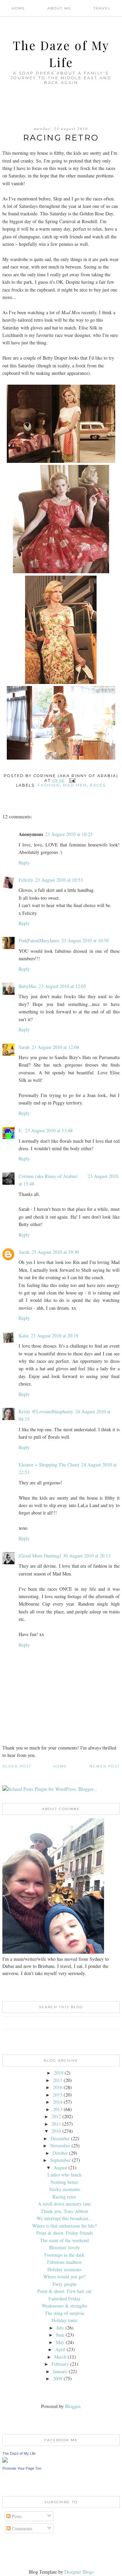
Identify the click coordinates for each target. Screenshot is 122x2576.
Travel (102, 8)
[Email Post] (72, 780)
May (60, 2342)
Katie (24, 1336)
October (60, 2153)
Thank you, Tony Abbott (64, 2211)
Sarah (24, 1047)
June (60, 2335)
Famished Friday (65, 2299)
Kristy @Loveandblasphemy (46, 1411)
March (60, 2357)
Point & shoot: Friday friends (65, 2233)
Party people (65, 2284)
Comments (21, 2528)
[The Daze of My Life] (5, 2461)
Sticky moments (65, 2189)
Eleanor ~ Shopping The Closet (49, 1465)
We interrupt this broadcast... (64, 2218)
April (60, 2349)
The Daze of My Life (19, 2453)
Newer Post (105, 1766)
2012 (56, 2116)
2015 (58, 2095)
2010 (56, 2131)
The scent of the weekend (64, 2240)
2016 (58, 2087)
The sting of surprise (65, 2313)
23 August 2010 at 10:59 (85, 940)
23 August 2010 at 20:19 (55, 1336)
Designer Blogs (79, 2572)
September (60, 2160)
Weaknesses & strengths (64, 2306)
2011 (56, 2124)
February (60, 2364)
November (60, 2145)
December (60, 2138)
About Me (59, 8)
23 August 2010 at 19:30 (55, 1252)
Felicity (26, 880)
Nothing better (64, 2182)
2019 (59, 2073)
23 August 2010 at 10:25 (69, 834)
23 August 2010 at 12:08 (55, 1047)
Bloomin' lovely (65, 2247)
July (60, 2328)
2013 (58, 2109)
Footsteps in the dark (64, 2255)
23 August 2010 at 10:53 (59, 880)
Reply (24, 863)
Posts (16, 2516)
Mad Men (75, 785)
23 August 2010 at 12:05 (62, 986)
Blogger (73, 2406)
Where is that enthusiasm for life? (64, 2226)
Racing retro (64, 2197)
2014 (58, 2102)
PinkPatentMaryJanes (39, 940)
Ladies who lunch (64, 2175)
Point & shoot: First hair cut (64, 2291)
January (60, 2371)
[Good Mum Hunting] (40, 1556)
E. (21, 1130)
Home (18, 8)
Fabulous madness (64, 2262)
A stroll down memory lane (64, 2204)
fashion (49, 785)
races (98, 785)
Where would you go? (64, 2277)
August (60, 2167)
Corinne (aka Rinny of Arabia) (48, 1176)
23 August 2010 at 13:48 (49, 1130)
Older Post (17, 1766)
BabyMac (28, 986)
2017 (58, 2080)
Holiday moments (64, 2269)
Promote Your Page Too (22, 2468)
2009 (58, 2378)
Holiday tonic (65, 2320)
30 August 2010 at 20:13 (87, 1556)
